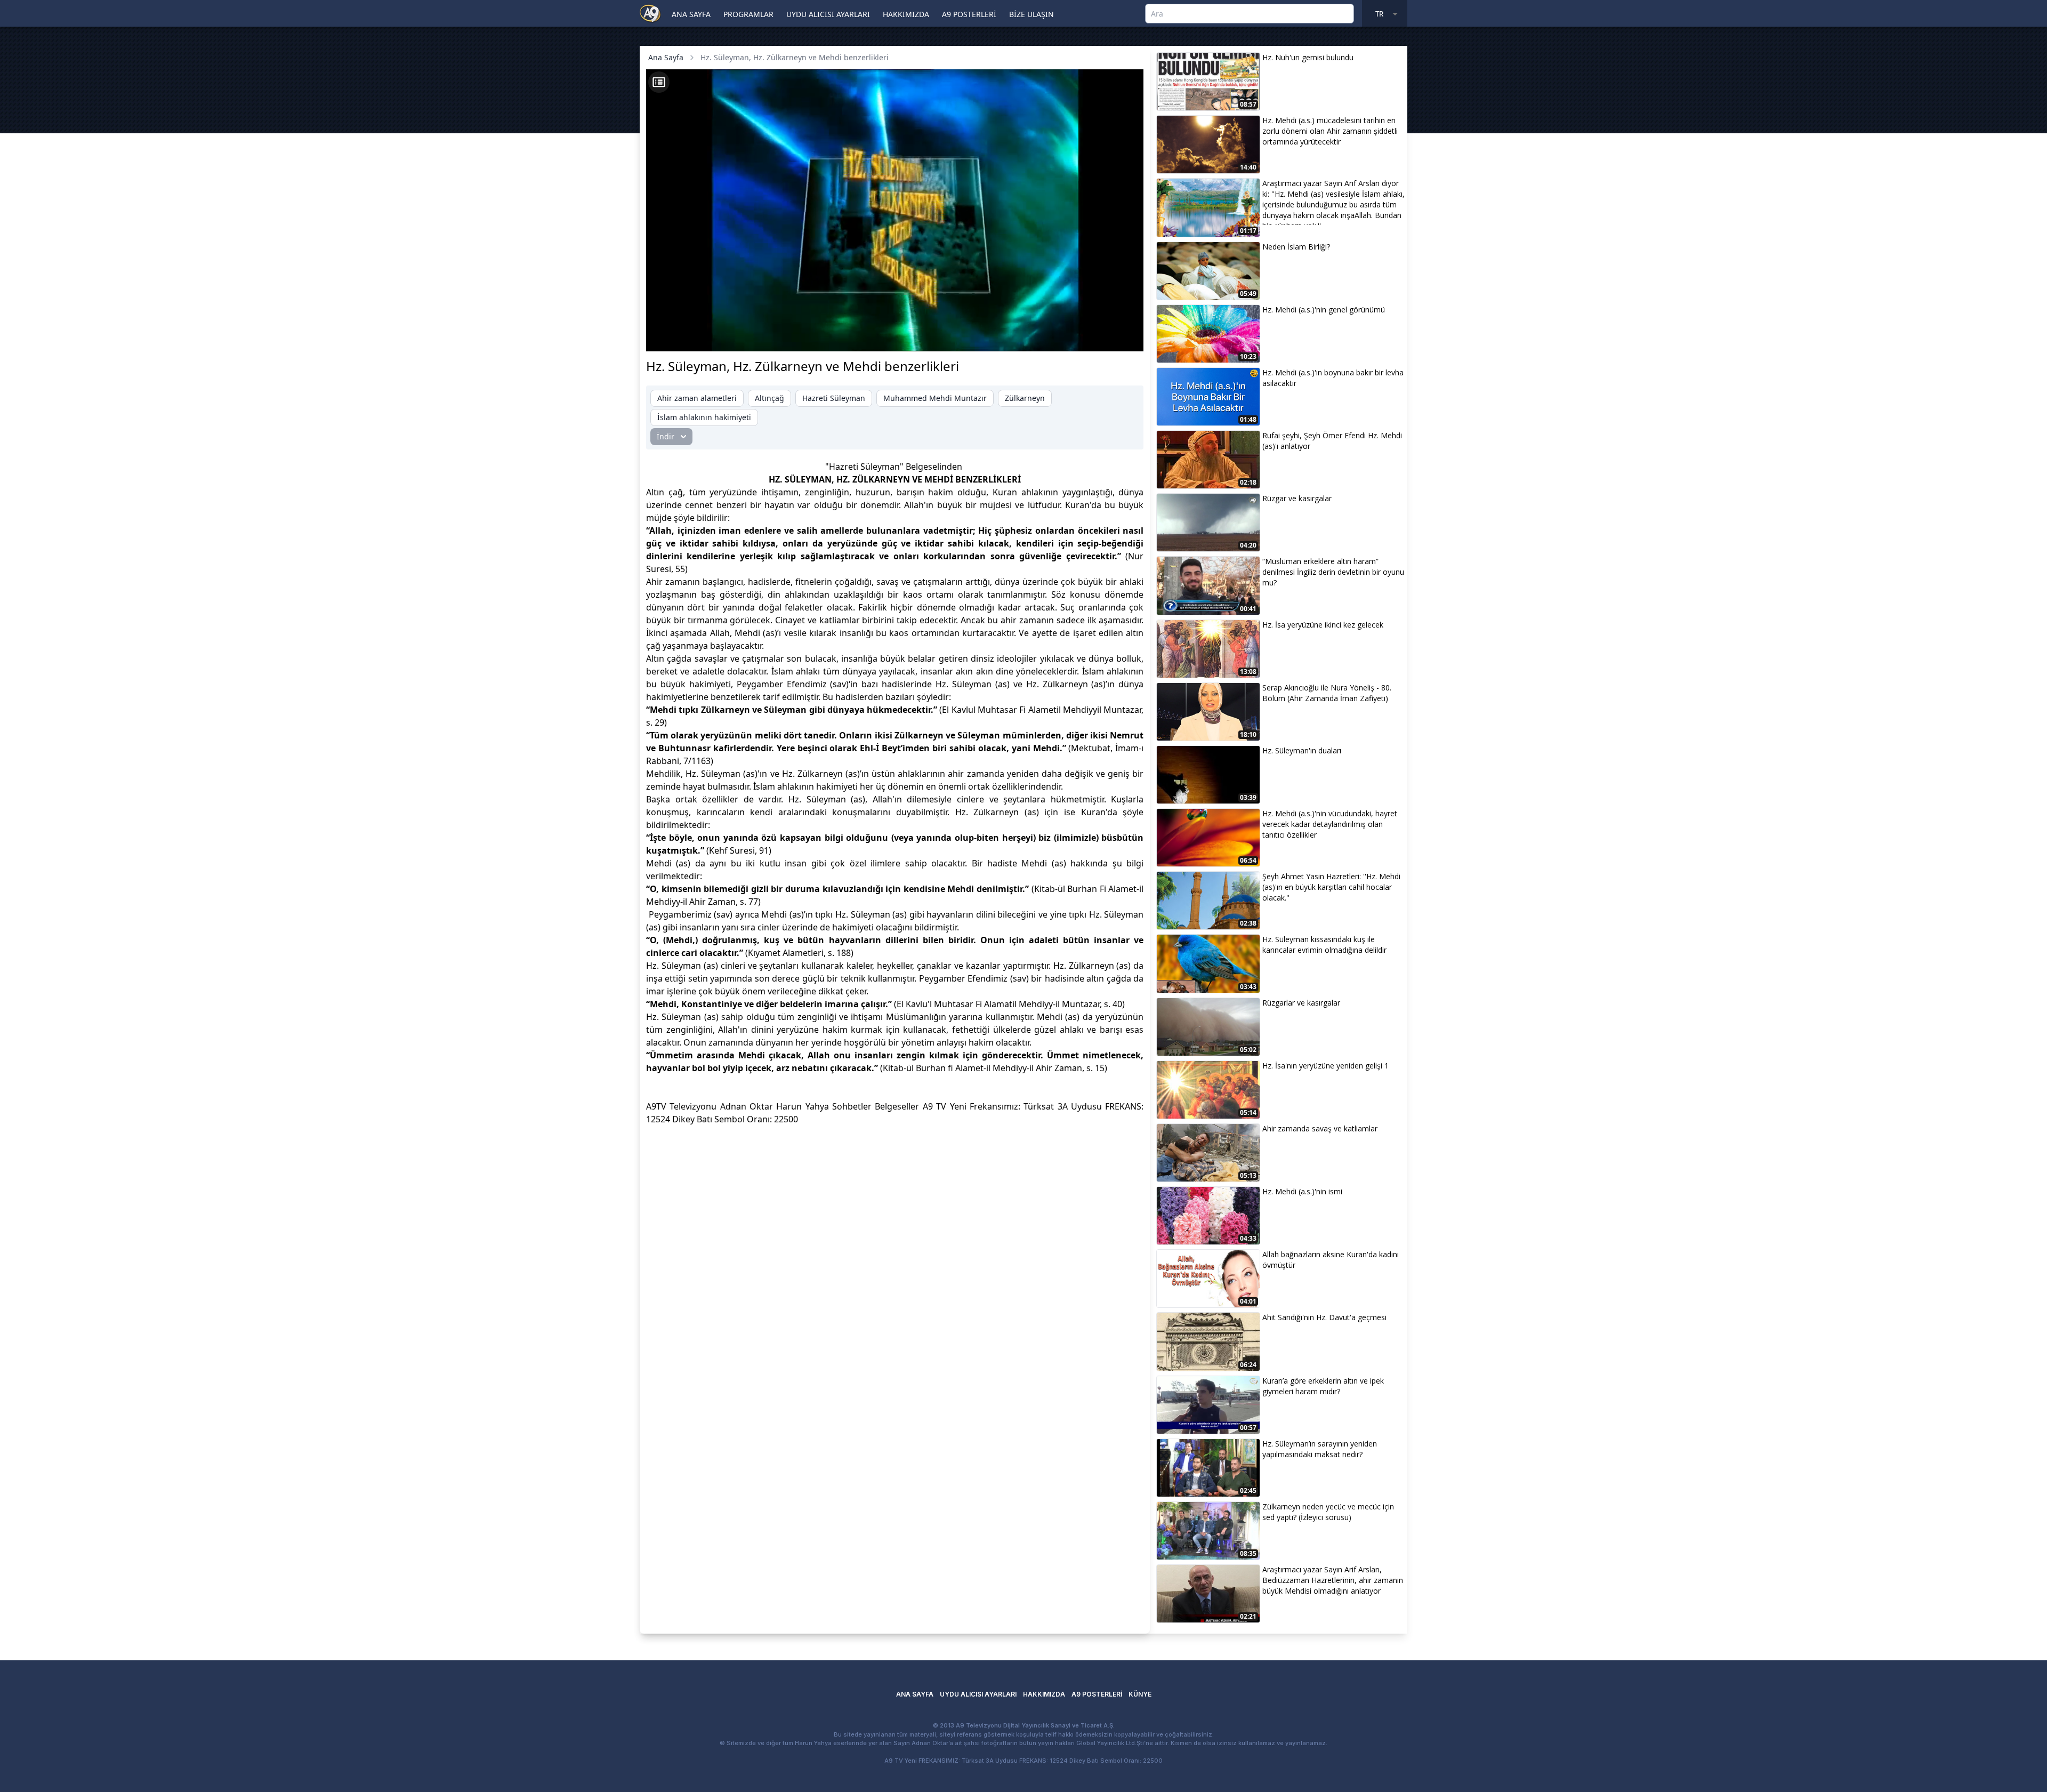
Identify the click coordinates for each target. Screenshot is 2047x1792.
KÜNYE (1140, 1694)
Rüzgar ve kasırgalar (1297, 498)
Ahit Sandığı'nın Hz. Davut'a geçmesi (1324, 1317)
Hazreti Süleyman (834, 398)
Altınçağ (769, 398)
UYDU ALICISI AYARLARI (828, 14)
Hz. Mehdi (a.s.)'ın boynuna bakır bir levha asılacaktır (1333, 378)
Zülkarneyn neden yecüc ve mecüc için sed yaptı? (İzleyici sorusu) (1328, 1512)
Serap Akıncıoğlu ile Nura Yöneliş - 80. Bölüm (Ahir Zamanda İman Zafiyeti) (1327, 693)
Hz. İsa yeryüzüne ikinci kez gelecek (1323, 625)
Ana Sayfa (666, 57)
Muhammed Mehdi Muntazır (935, 398)
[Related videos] (659, 82)
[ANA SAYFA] (650, 13)
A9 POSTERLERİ (969, 14)
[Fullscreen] (1125, 337)
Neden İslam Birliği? (1296, 247)
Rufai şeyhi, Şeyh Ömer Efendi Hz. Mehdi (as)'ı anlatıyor (1332, 441)
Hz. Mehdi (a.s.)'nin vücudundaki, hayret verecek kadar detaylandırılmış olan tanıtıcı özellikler (1330, 824)
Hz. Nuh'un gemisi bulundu (1308, 57)
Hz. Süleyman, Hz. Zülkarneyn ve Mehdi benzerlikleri (795, 57)
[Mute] (682, 337)
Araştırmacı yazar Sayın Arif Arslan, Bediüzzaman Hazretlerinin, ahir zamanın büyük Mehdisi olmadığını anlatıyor (1333, 1580)
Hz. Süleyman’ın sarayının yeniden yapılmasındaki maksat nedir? (1320, 1449)
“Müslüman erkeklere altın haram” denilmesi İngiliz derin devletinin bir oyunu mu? (1333, 572)
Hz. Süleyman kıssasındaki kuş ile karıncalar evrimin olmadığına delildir (1324, 945)
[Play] (664, 337)
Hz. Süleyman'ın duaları (1302, 750)
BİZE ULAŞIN (1031, 14)
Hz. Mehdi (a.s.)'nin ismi (1302, 1191)
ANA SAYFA (691, 14)
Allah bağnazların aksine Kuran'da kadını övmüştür (1331, 1260)
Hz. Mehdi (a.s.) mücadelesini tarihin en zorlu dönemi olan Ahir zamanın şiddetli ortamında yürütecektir (1330, 131)
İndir (666, 436)
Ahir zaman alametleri (697, 398)
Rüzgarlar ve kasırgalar (1301, 1003)
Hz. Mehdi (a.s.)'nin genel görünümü (1324, 310)
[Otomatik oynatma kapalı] (1030, 337)
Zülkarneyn (1025, 398)
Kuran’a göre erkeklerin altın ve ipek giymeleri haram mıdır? (1323, 1386)
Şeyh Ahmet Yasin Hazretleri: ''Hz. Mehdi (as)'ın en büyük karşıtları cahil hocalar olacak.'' (1331, 887)
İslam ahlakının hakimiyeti (704, 417)
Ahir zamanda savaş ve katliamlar (1320, 1128)
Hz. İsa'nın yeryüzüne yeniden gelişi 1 (1325, 1066)
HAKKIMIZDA (906, 14)
